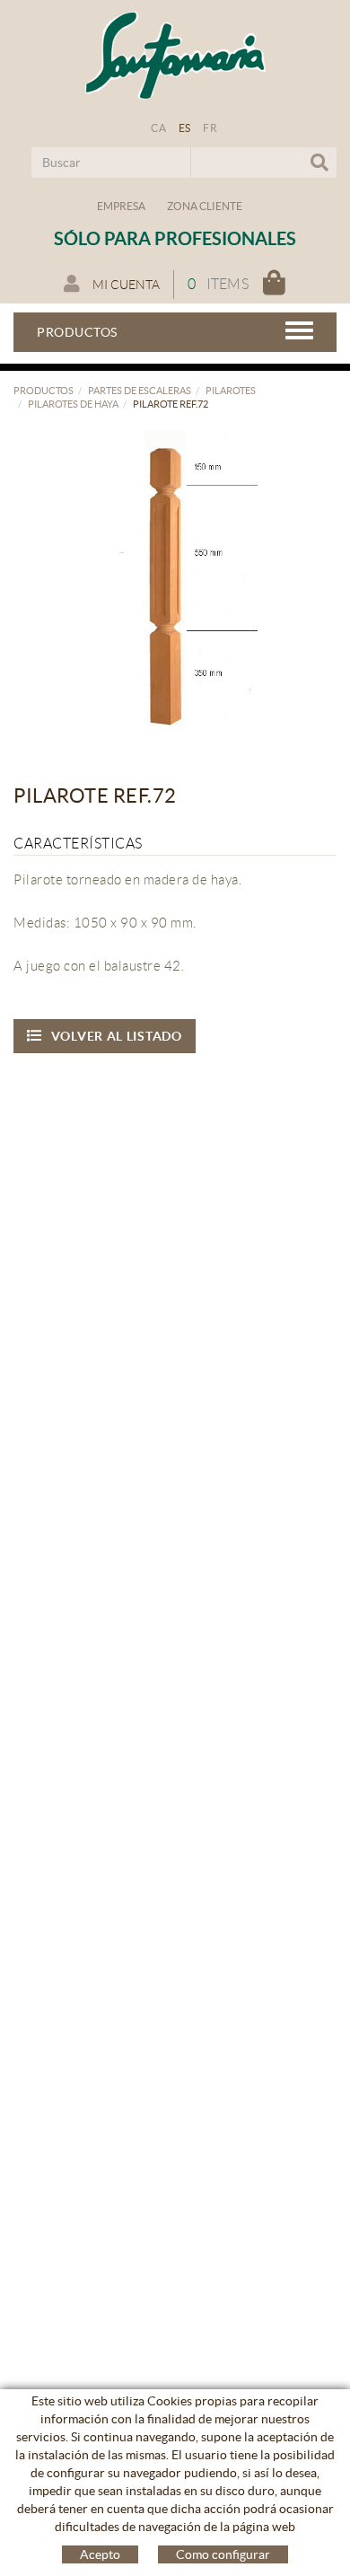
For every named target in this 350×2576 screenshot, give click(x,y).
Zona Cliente (205, 206)
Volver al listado (117, 1036)
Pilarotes (231, 391)
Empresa (121, 206)
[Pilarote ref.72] (168, 585)
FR (210, 128)
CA (158, 128)
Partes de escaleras (140, 391)
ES (185, 128)
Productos (44, 391)
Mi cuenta (125, 285)
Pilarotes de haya (73, 404)
